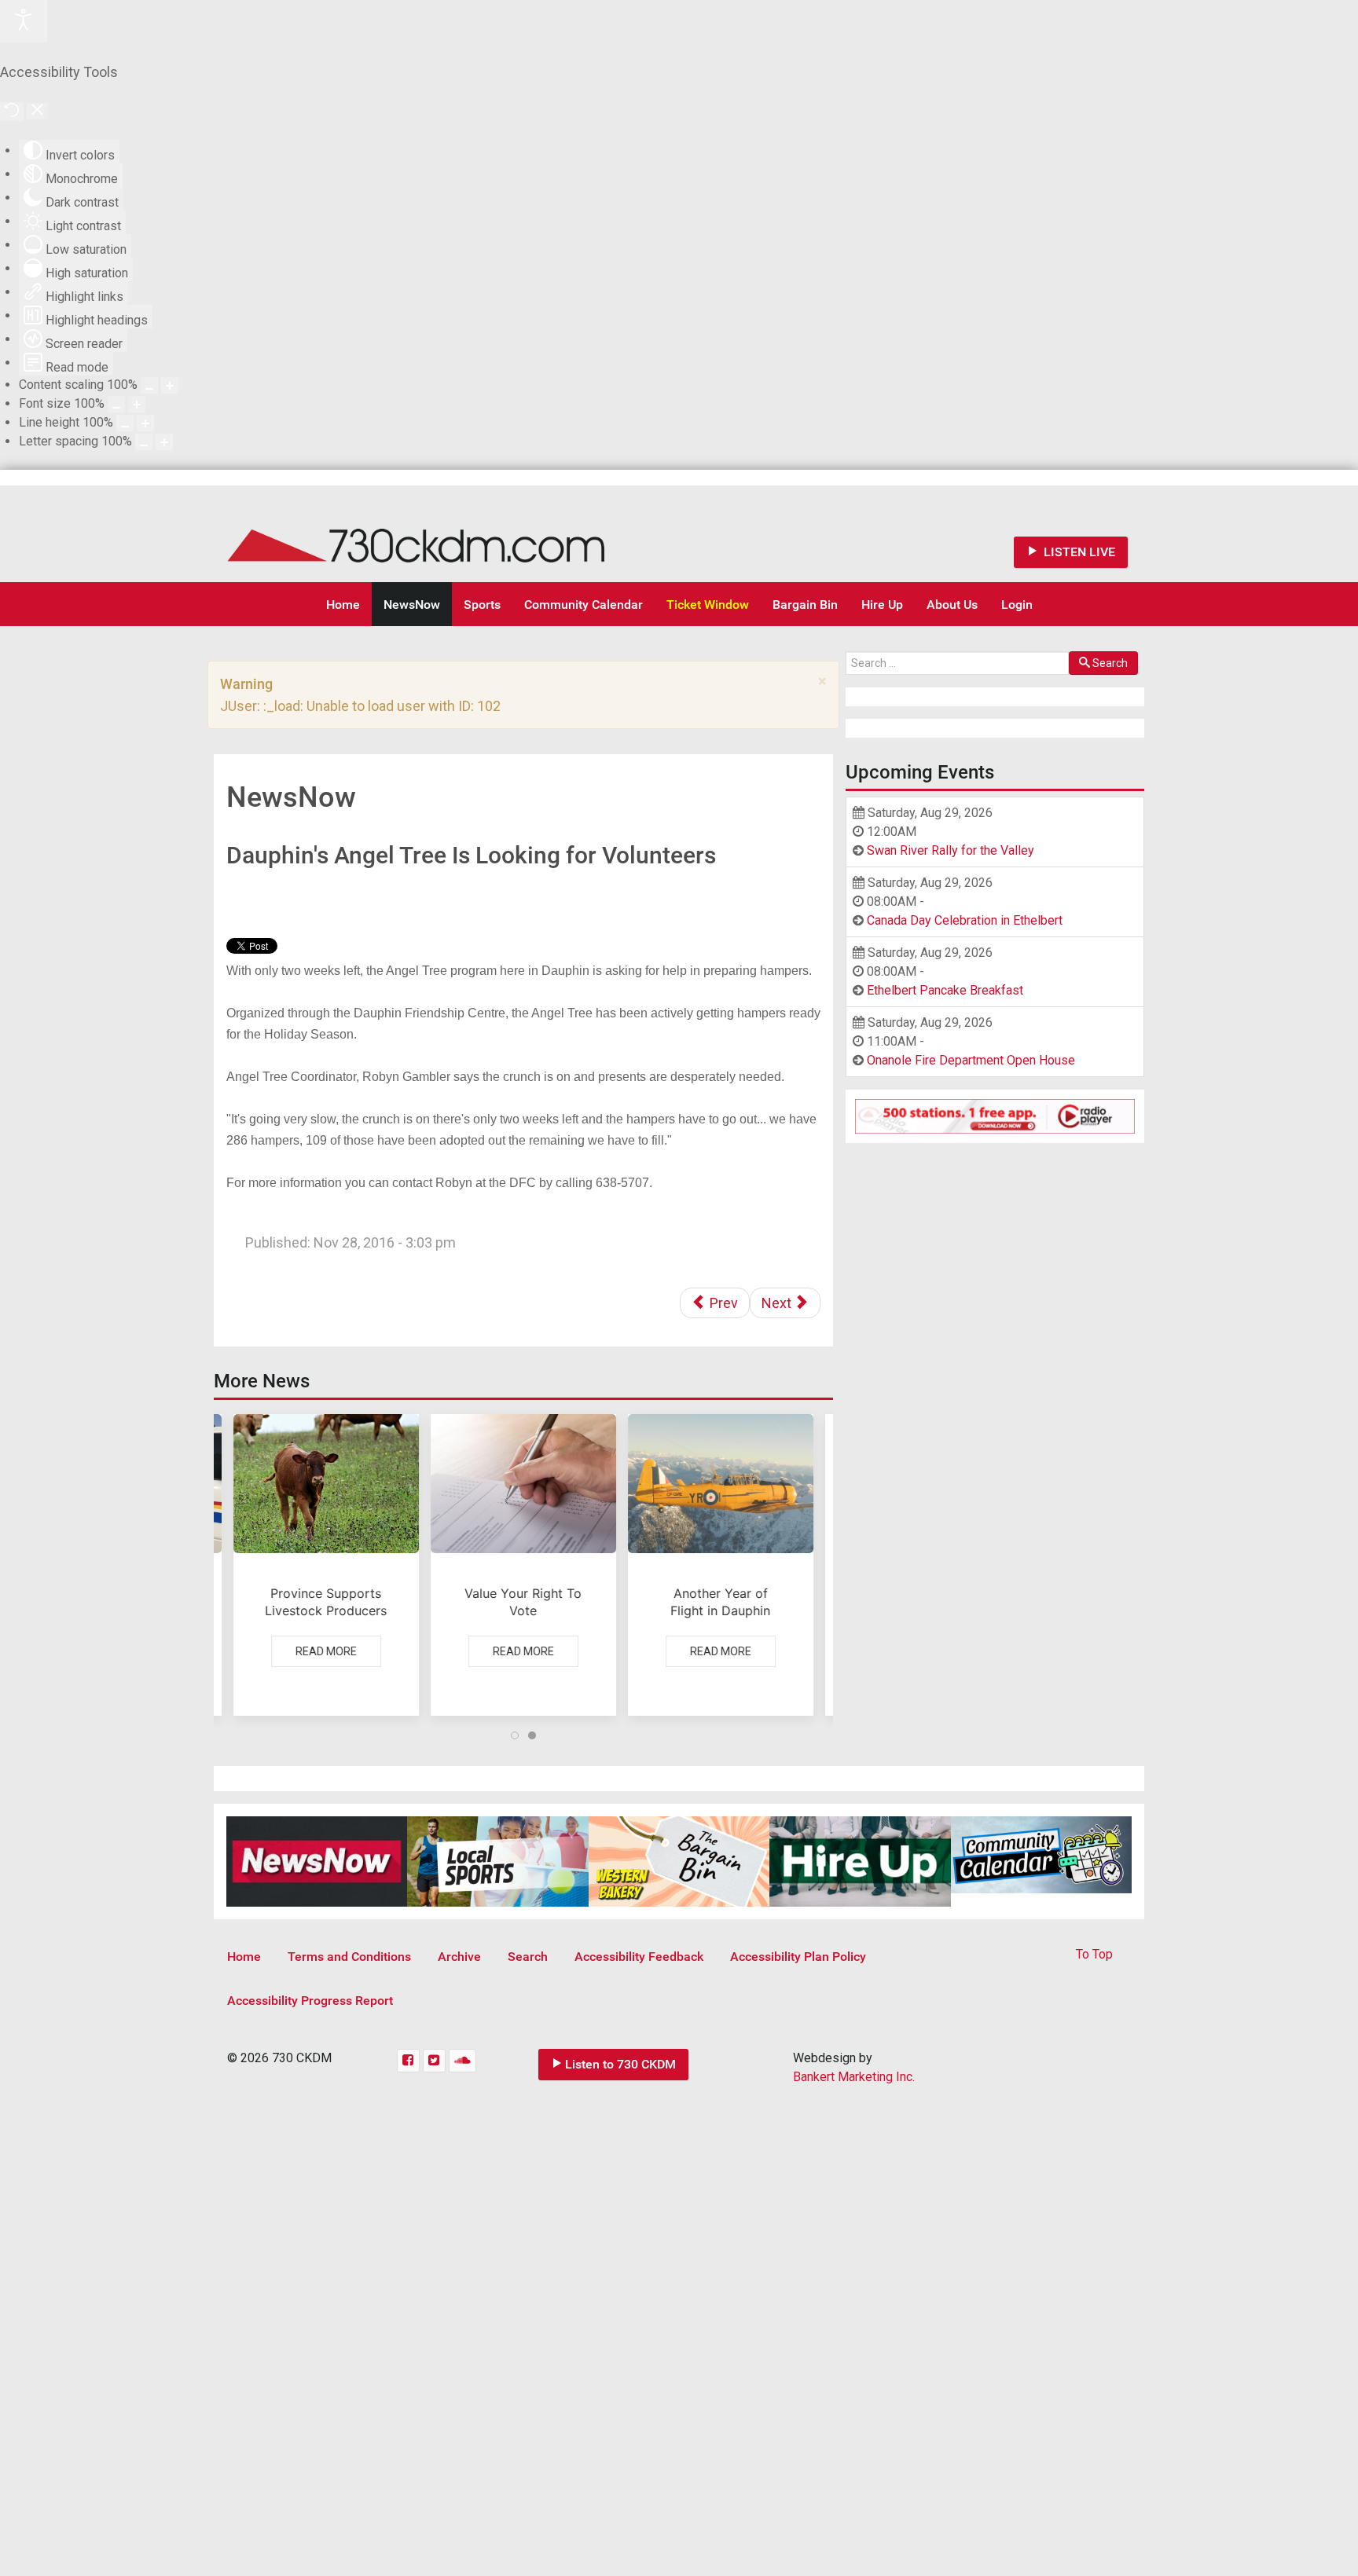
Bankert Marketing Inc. (854, 2077)
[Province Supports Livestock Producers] (326, 1565)
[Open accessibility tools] (24, 21)
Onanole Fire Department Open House (971, 1060)
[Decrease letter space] (144, 442)
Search (1110, 663)
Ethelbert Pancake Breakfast (945, 990)
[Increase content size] (170, 385)
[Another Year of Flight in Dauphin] (721, 1565)
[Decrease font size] (116, 404)
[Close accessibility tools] (37, 111)
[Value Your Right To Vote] (523, 1565)
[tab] (515, 1735)
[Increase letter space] (164, 442)
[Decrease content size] (149, 385)
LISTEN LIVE (1078, 552)
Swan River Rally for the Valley (951, 850)
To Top (1094, 1954)
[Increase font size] (137, 404)
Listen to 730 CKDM (620, 2064)
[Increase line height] (145, 423)
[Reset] (12, 112)
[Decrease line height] (125, 423)
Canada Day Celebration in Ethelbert (965, 920)
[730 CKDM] (463, 534)
